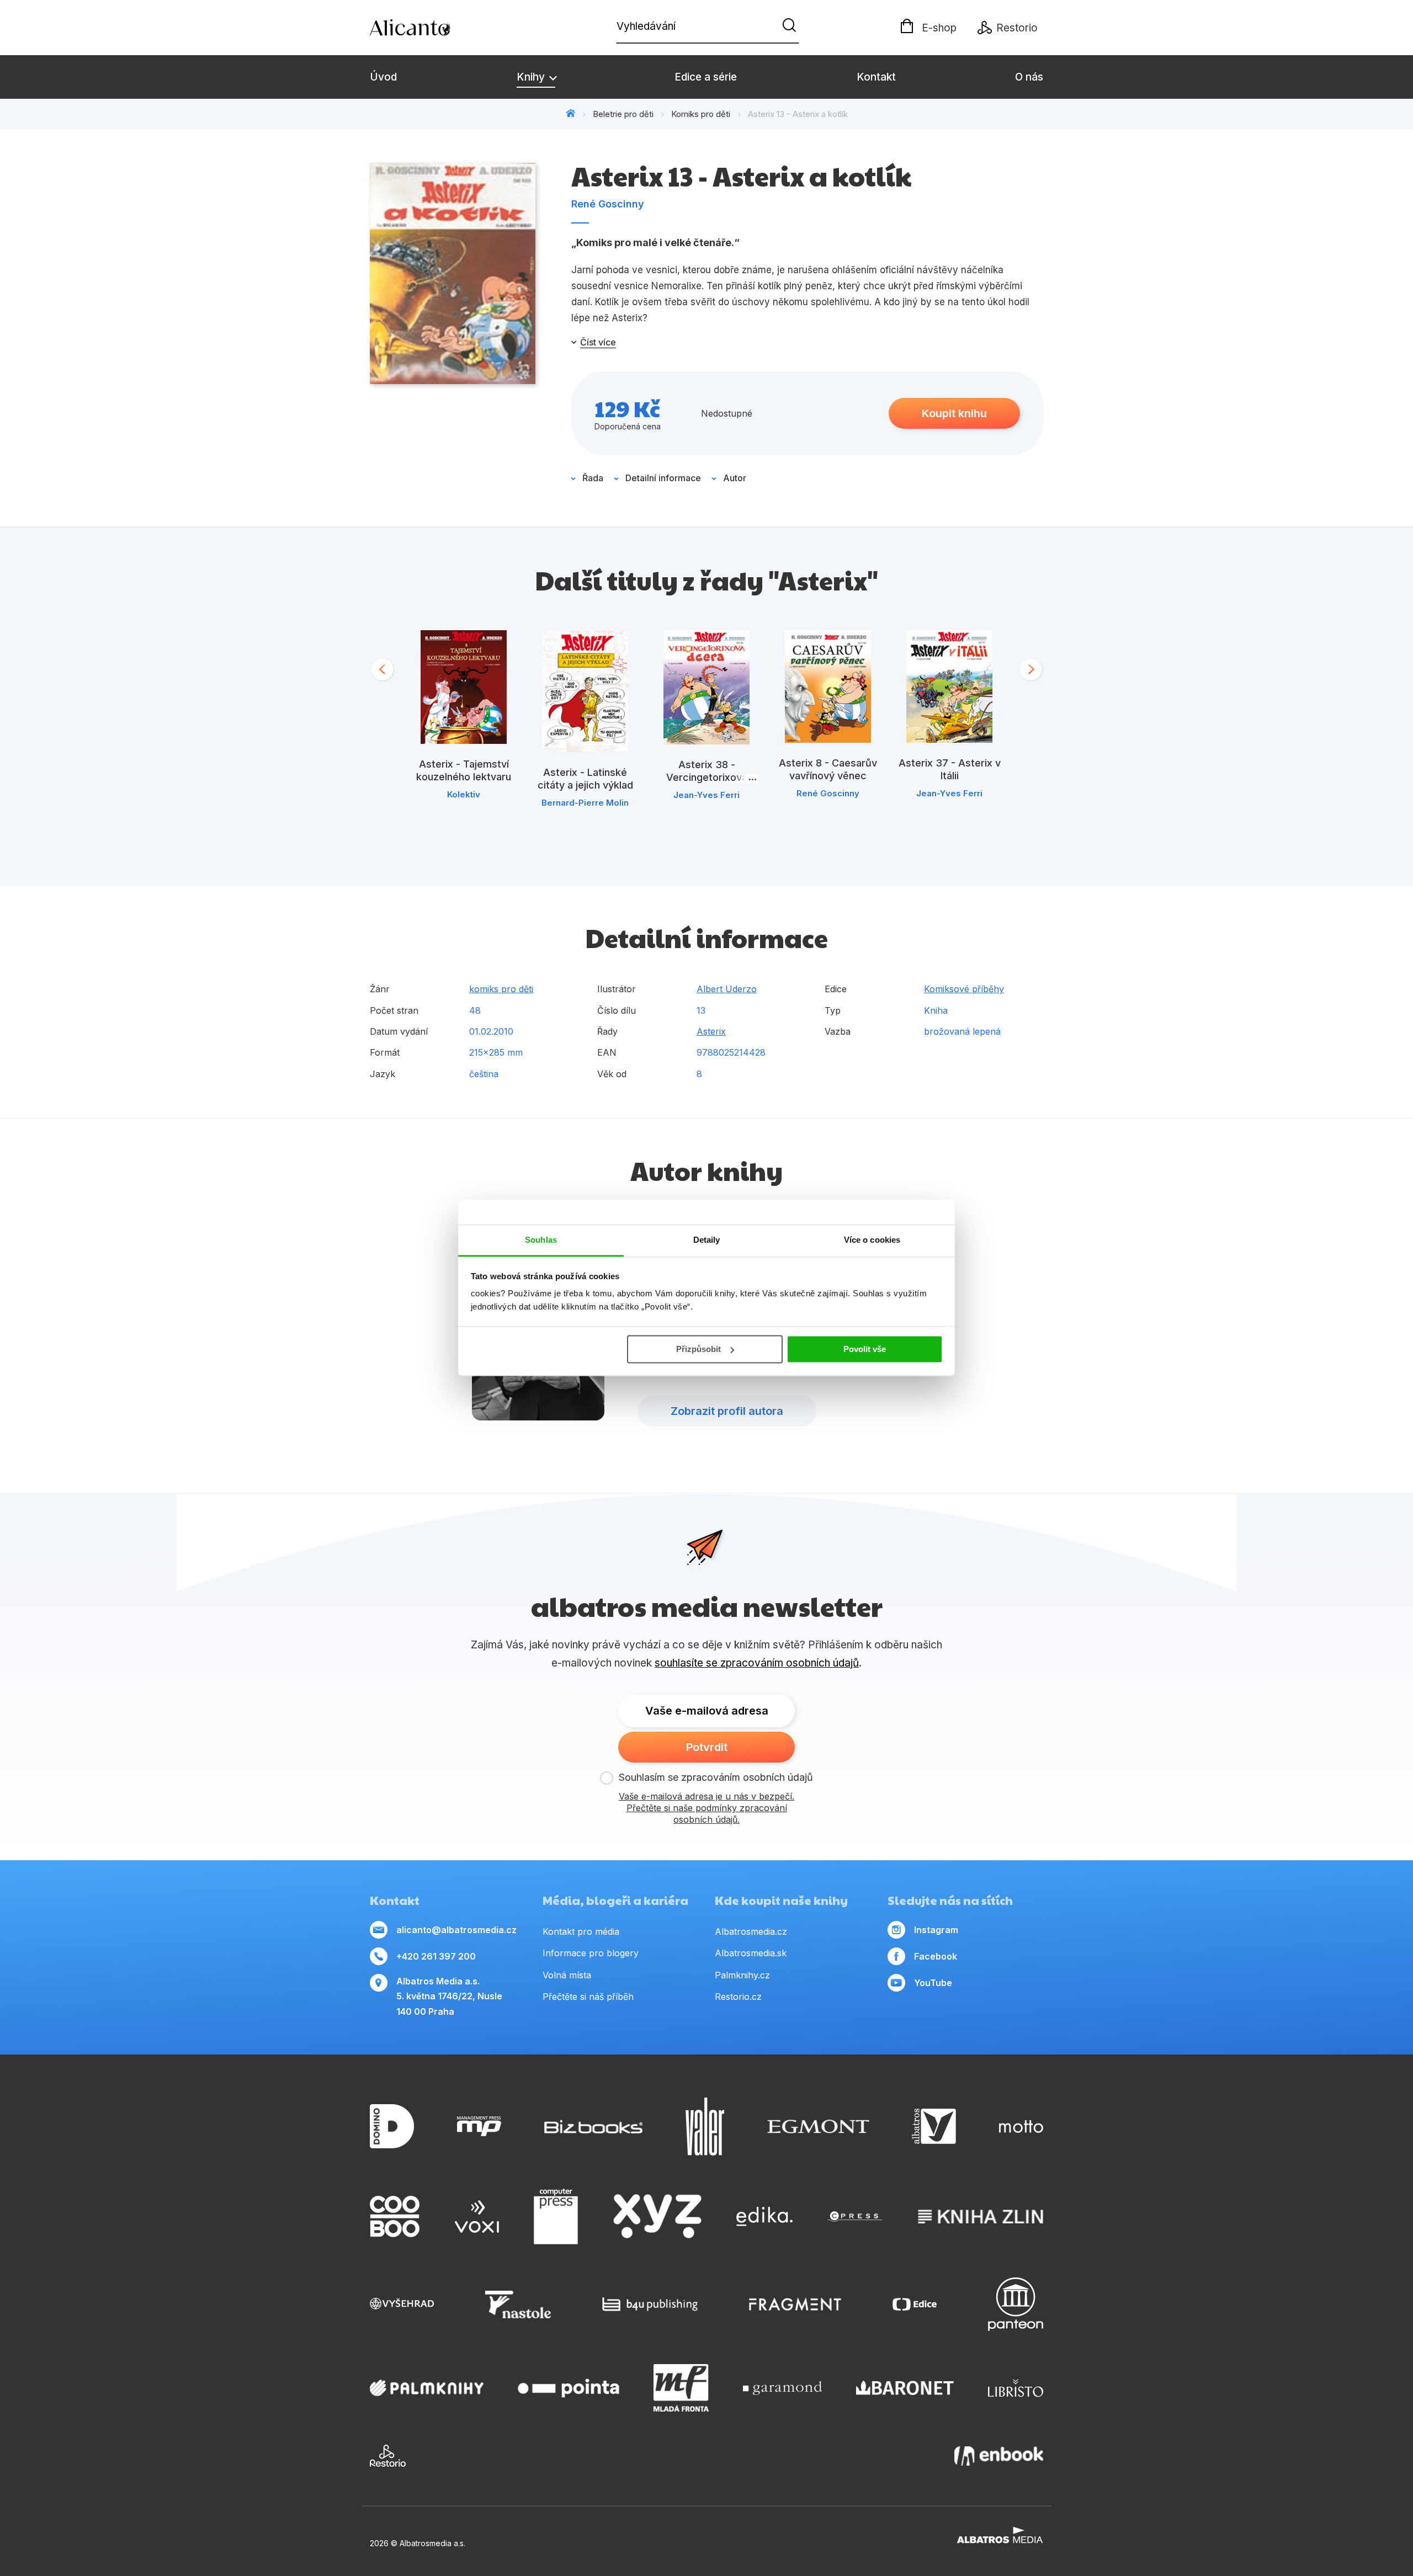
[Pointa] (569, 2388)
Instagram (936, 1930)
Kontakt (876, 77)
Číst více (598, 342)
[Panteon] (1016, 2304)
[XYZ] (657, 2217)
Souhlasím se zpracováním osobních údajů (716, 1777)
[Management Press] (479, 2127)
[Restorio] (388, 2456)
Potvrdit (707, 1747)
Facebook (936, 1956)
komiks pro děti (501, 989)
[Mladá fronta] (681, 2388)
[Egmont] (818, 2127)
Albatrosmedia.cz (751, 1931)
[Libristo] (1016, 2388)
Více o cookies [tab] (872, 1240)
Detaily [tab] (707, 1240)
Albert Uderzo (727, 989)
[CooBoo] (395, 2217)
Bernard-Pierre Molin (585, 803)
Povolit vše (865, 1349)
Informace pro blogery (591, 1953)
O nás (1029, 77)
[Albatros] (934, 2127)
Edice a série (706, 77)
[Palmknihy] (427, 2388)
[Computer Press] (556, 2217)
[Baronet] (905, 2388)
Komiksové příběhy (964, 989)
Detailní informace (663, 478)
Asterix (711, 1031)
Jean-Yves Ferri (706, 795)
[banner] (433, 28)
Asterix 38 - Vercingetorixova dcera (707, 777)
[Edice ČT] (915, 2304)
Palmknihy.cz (742, 1975)
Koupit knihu (954, 413)
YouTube (933, 1983)
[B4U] (650, 2304)
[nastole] (518, 2304)
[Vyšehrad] (402, 2304)
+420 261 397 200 (436, 1956)
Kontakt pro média (581, 1931)
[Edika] (764, 2217)
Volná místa (567, 1975)
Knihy (532, 77)
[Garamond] (782, 2388)
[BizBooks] (594, 2127)
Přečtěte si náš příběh (588, 1997)
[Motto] (1021, 2127)
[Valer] (705, 2127)
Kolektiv (464, 794)
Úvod (383, 77)
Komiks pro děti (701, 114)
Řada (593, 478)
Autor (735, 478)
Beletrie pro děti (623, 114)
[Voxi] (477, 2217)
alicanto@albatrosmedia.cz (456, 1930)
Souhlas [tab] (541, 1240)
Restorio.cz (738, 1997)
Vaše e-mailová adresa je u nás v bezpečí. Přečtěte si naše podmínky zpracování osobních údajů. (706, 1808)
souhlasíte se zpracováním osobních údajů (757, 1663)
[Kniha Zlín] (981, 2217)
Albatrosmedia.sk (751, 1953)
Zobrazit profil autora (727, 1411)
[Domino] (392, 2127)
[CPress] (855, 2217)
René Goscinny (608, 204)
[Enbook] (999, 2456)
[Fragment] (795, 2304)
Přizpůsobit (698, 1349)
